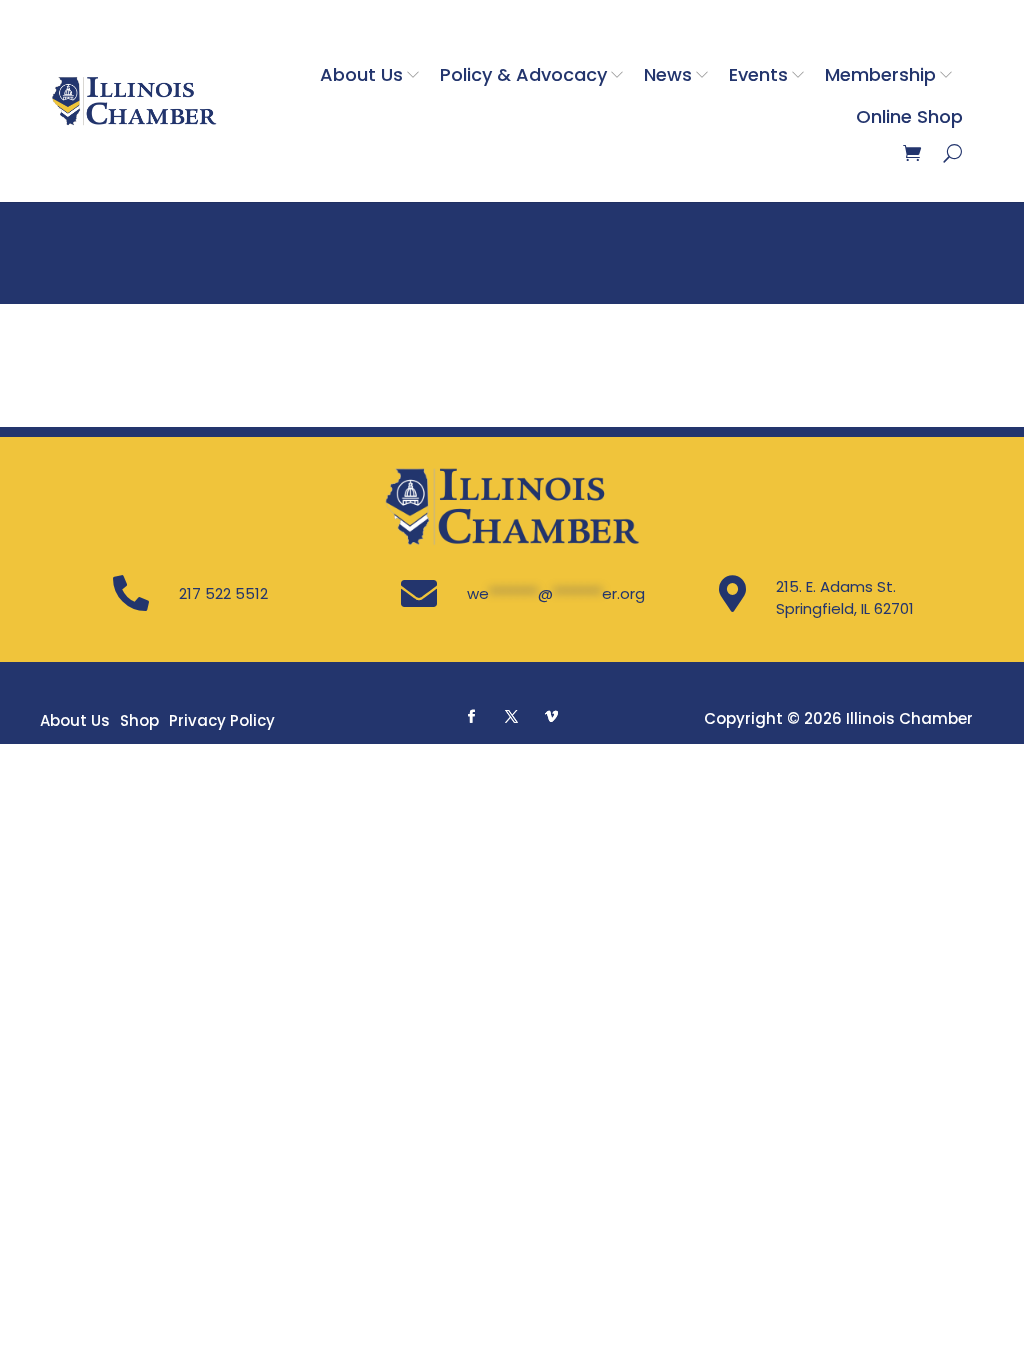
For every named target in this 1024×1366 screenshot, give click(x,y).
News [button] (668, 74)
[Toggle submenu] (417, 74)
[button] (472, 716)
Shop (139, 720)
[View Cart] (912, 153)
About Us (361, 74)
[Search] (952, 153)
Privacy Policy (222, 720)
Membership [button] (880, 74)
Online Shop (909, 116)
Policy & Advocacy (523, 74)
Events (758, 74)
